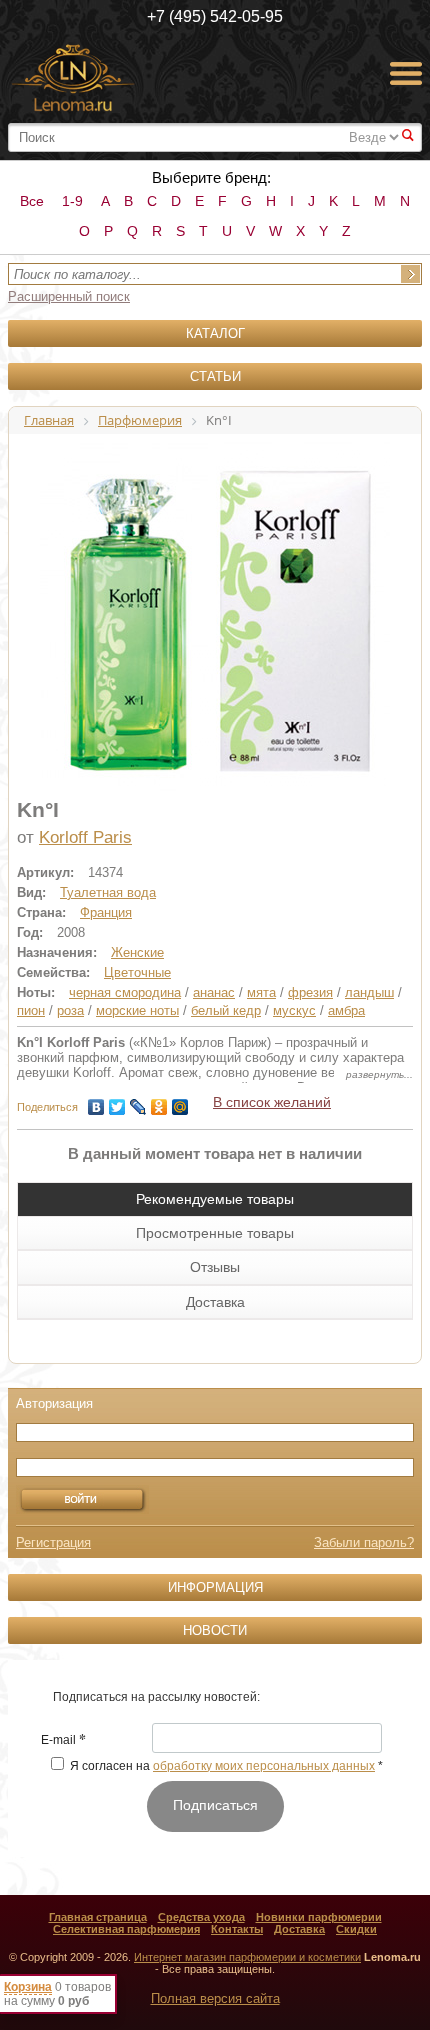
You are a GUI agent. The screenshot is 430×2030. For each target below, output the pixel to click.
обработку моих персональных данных (264, 1766)
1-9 (72, 201)
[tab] (215, 1199)
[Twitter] (117, 1102)
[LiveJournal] (138, 1102)
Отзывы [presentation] (215, 1267)
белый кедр (226, 1010)
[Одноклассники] (159, 1102)
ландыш (369, 992)
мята (261, 992)
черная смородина (125, 992)
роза (70, 1010)
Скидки (356, 1929)
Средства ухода (201, 1917)
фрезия (310, 992)
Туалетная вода (108, 892)
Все (32, 201)
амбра (346, 1010)
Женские (137, 952)
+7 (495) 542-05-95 (215, 16)
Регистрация (53, 1542)
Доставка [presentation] (215, 1302)
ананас (214, 992)
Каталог (215, 333)
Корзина (28, 1987)
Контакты (237, 1929)
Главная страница (98, 1917)
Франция (106, 912)
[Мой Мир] (180, 1102)
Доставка (299, 1929)
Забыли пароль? (364, 1542)
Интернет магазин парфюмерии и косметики (247, 1957)
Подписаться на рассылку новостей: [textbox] (156, 1697)
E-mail (63, 1741)
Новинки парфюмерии (319, 1917)
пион (31, 1010)
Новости (215, 1630)
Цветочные (137, 972)
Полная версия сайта (215, 1998)
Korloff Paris (85, 837)
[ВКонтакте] (96, 1102)
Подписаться (215, 1805)
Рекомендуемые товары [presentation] (215, 1199)
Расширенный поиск (69, 296)
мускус (294, 1010)
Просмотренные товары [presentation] (215, 1233)
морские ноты (137, 1010)
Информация (215, 1587)
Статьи (215, 376)
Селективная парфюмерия (126, 1929)
